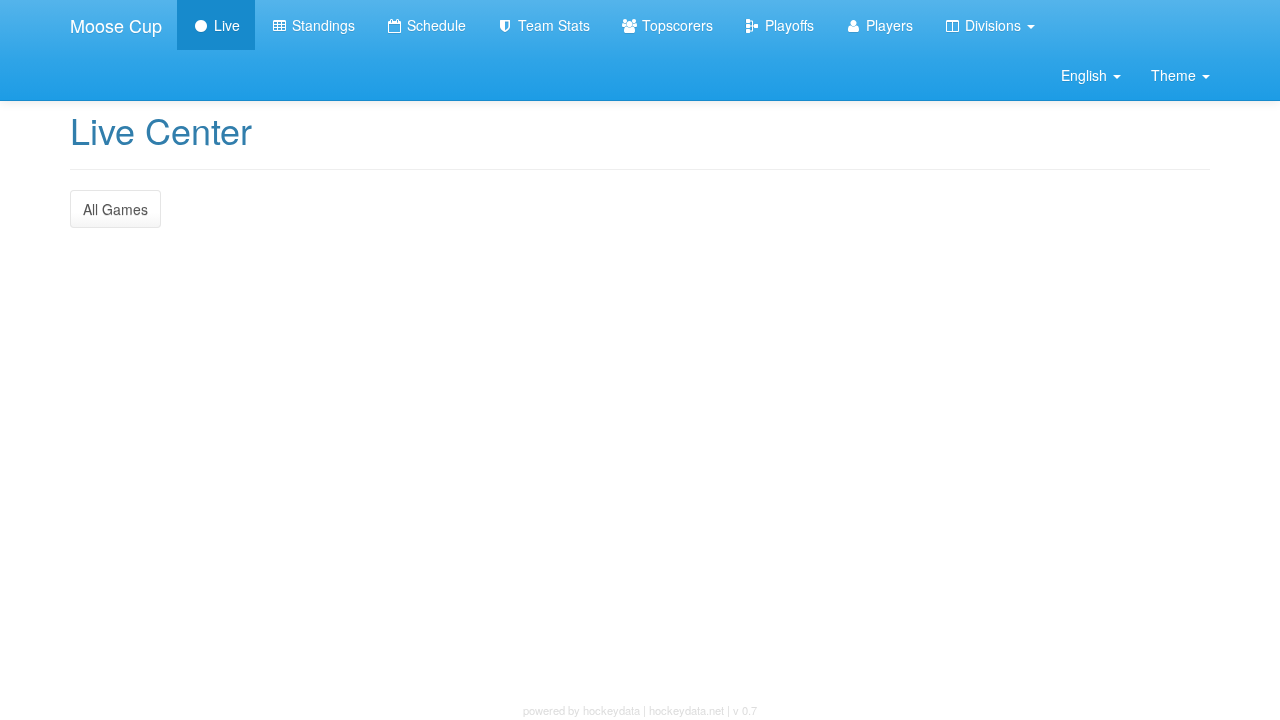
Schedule (434, 25)
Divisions (993, 25)
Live (225, 25)
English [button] (1086, 75)
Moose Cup (116, 25)
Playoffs (787, 25)
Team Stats (552, 25)
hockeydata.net (686, 710)
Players (887, 25)
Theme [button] (1175, 75)
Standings (321, 25)
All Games (115, 209)
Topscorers (675, 25)
